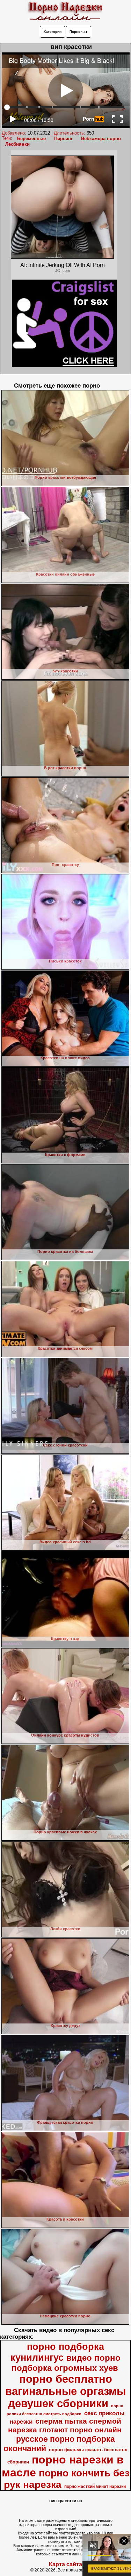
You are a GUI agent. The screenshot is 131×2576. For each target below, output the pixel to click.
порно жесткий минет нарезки (95, 2487)
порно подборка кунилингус (57, 2352)
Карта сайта (65, 2564)
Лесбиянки (17, 144)
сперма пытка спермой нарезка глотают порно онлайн (65, 2426)
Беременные (31, 139)
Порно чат (78, 32)
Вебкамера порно (101, 139)
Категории (53, 32)
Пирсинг (63, 139)
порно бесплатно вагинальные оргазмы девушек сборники (65, 2391)
